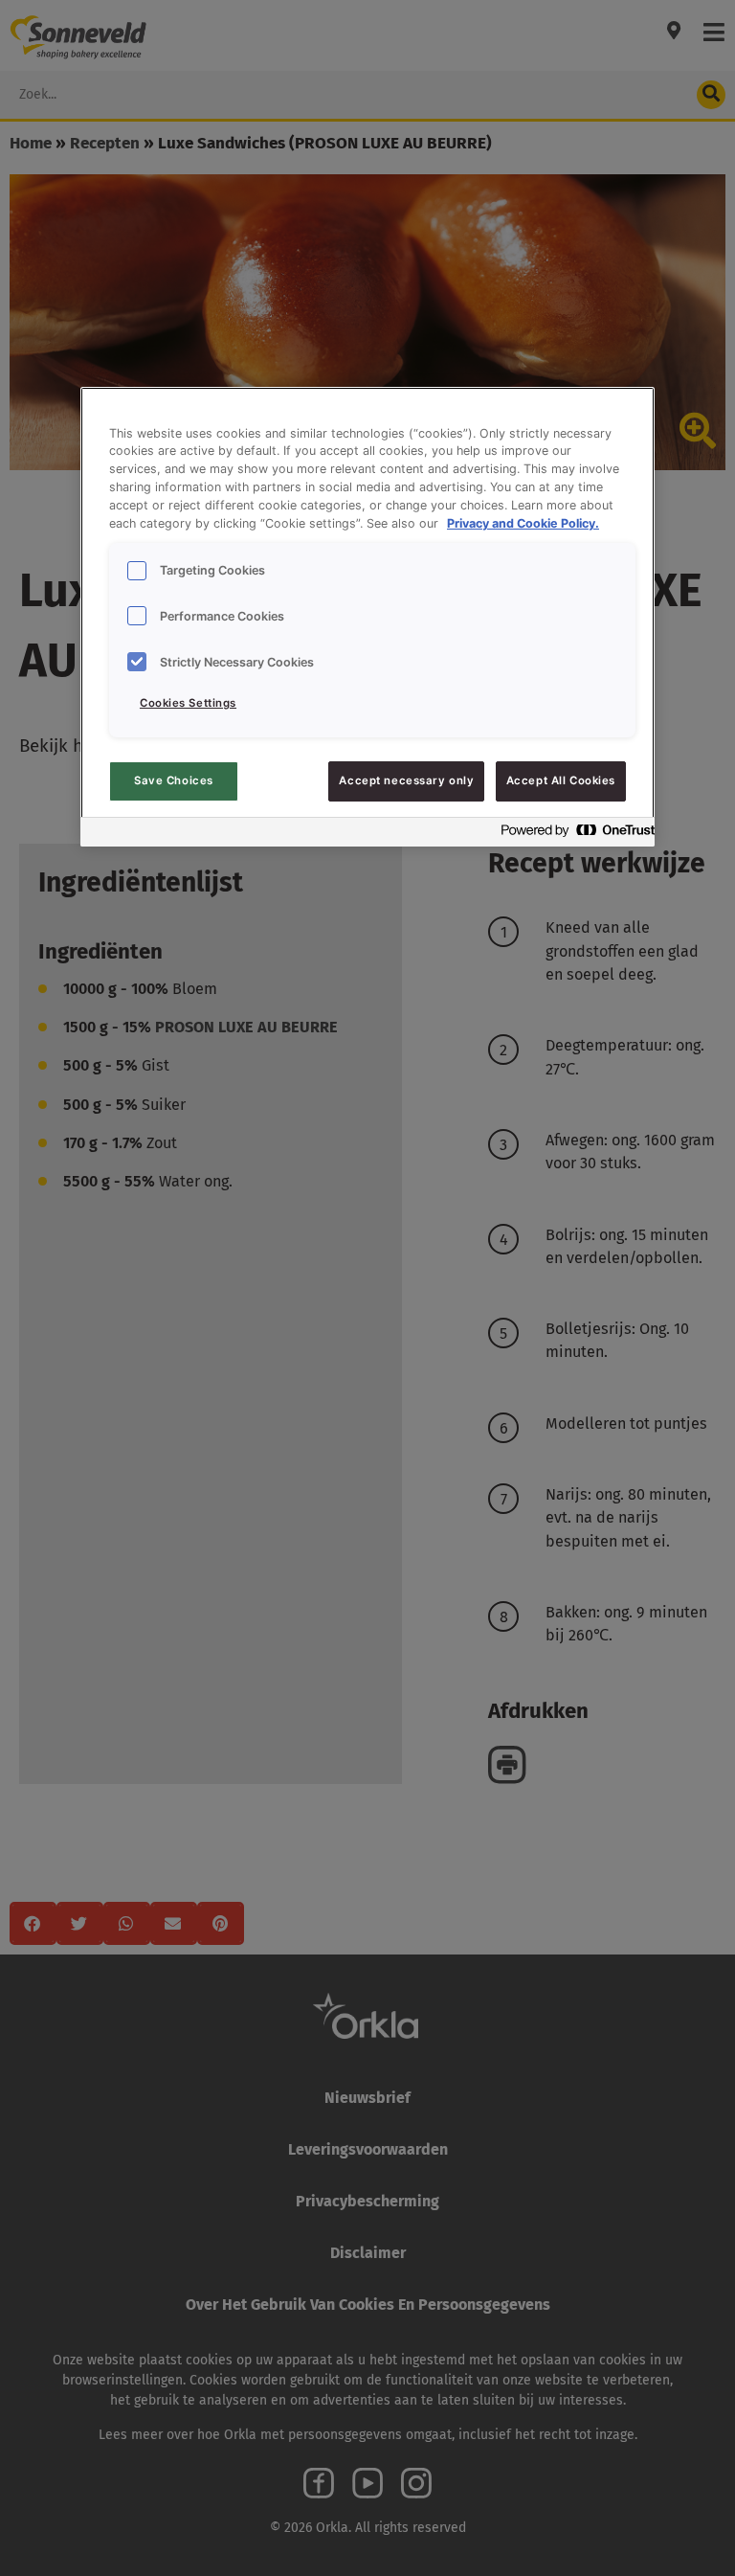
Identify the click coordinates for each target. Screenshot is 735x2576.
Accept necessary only (406, 780)
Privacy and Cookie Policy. (523, 523)
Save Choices (174, 780)
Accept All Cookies (561, 780)
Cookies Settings (188, 703)
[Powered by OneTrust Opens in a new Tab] (572, 835)
